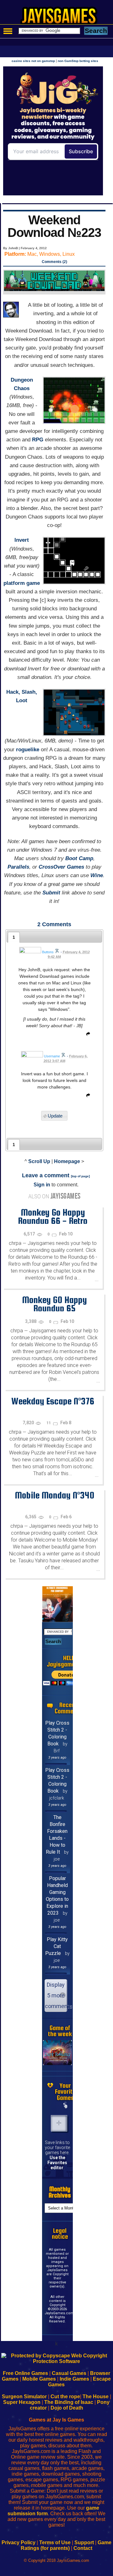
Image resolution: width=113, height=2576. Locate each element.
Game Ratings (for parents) (66, 2545)
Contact (83, 2548)
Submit (51, 893)
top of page (80, 1176)
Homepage (67, 1161)
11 (49, 1423)
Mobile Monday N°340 (54, 1495)
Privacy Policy (19, 2542)
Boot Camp (79, 858)
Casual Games (69, 2373)
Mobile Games (39, 2379)
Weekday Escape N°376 (53, 1401)
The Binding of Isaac (69, 2402)
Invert (22, 540)
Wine (97, 875)
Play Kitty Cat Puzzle (57, 1946)
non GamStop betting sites (78, 61)
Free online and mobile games (60, 18)
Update (55, 1116)
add (59, 2123)
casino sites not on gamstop (33, 61)
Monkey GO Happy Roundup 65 (54, 1304)
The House (96, 2397)
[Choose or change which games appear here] (65, 2106)
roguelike (28, 750)
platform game (22, 583)
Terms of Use (55, 2542)
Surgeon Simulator (24, 2397)
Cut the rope (65, 2397)
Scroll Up (39, 1161)
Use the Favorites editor (57, 2163)
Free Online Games (25, 2373)
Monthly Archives (60, 2192)
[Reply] (87, 1035)
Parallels (18, 867)
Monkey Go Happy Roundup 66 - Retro (53, 1216)
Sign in (42, 1185)
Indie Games (74, 2379)
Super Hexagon (22, 2402)
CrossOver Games (61, 867)
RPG (38, 440)
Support (84, 2542)
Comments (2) (54, 262)
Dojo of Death (67, 2408)
